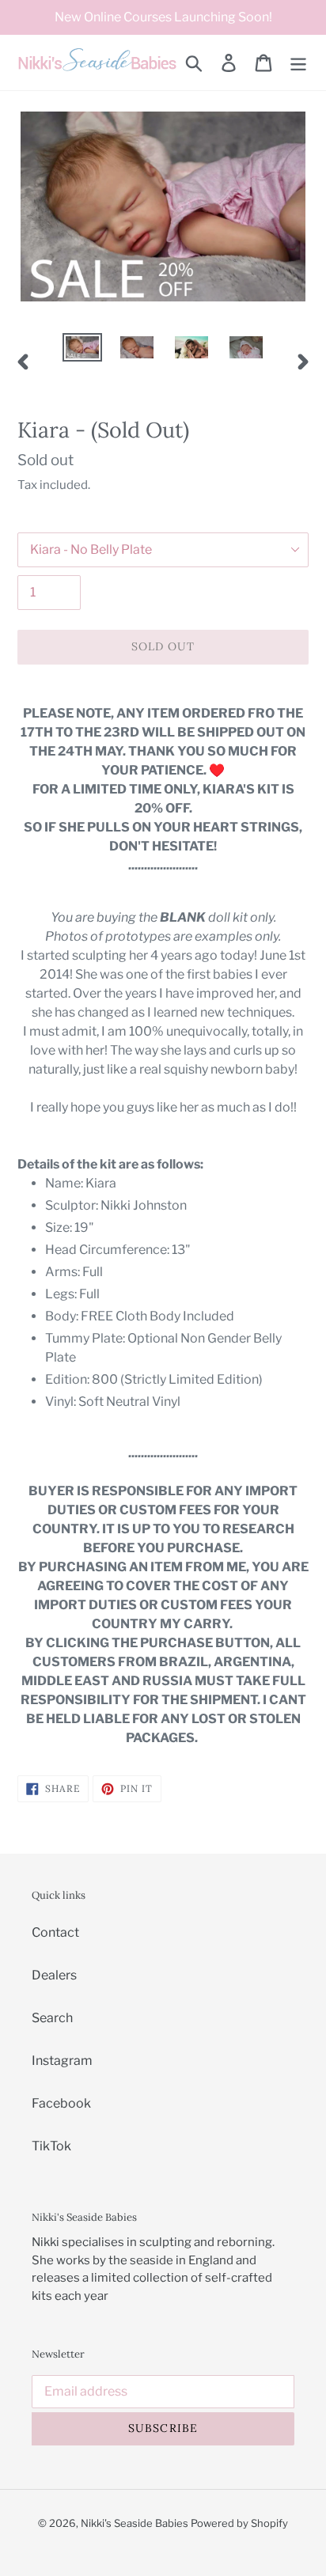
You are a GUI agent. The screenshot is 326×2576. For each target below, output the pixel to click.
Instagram (62, 2061)
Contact (55, 1932)
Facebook (61, 2103)
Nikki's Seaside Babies (135, 2523)
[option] (83, 350)
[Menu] (298, 63)
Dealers (54, 1975)
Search (52, 2018)
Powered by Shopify (239, 2523)
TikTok (51, 2146)
